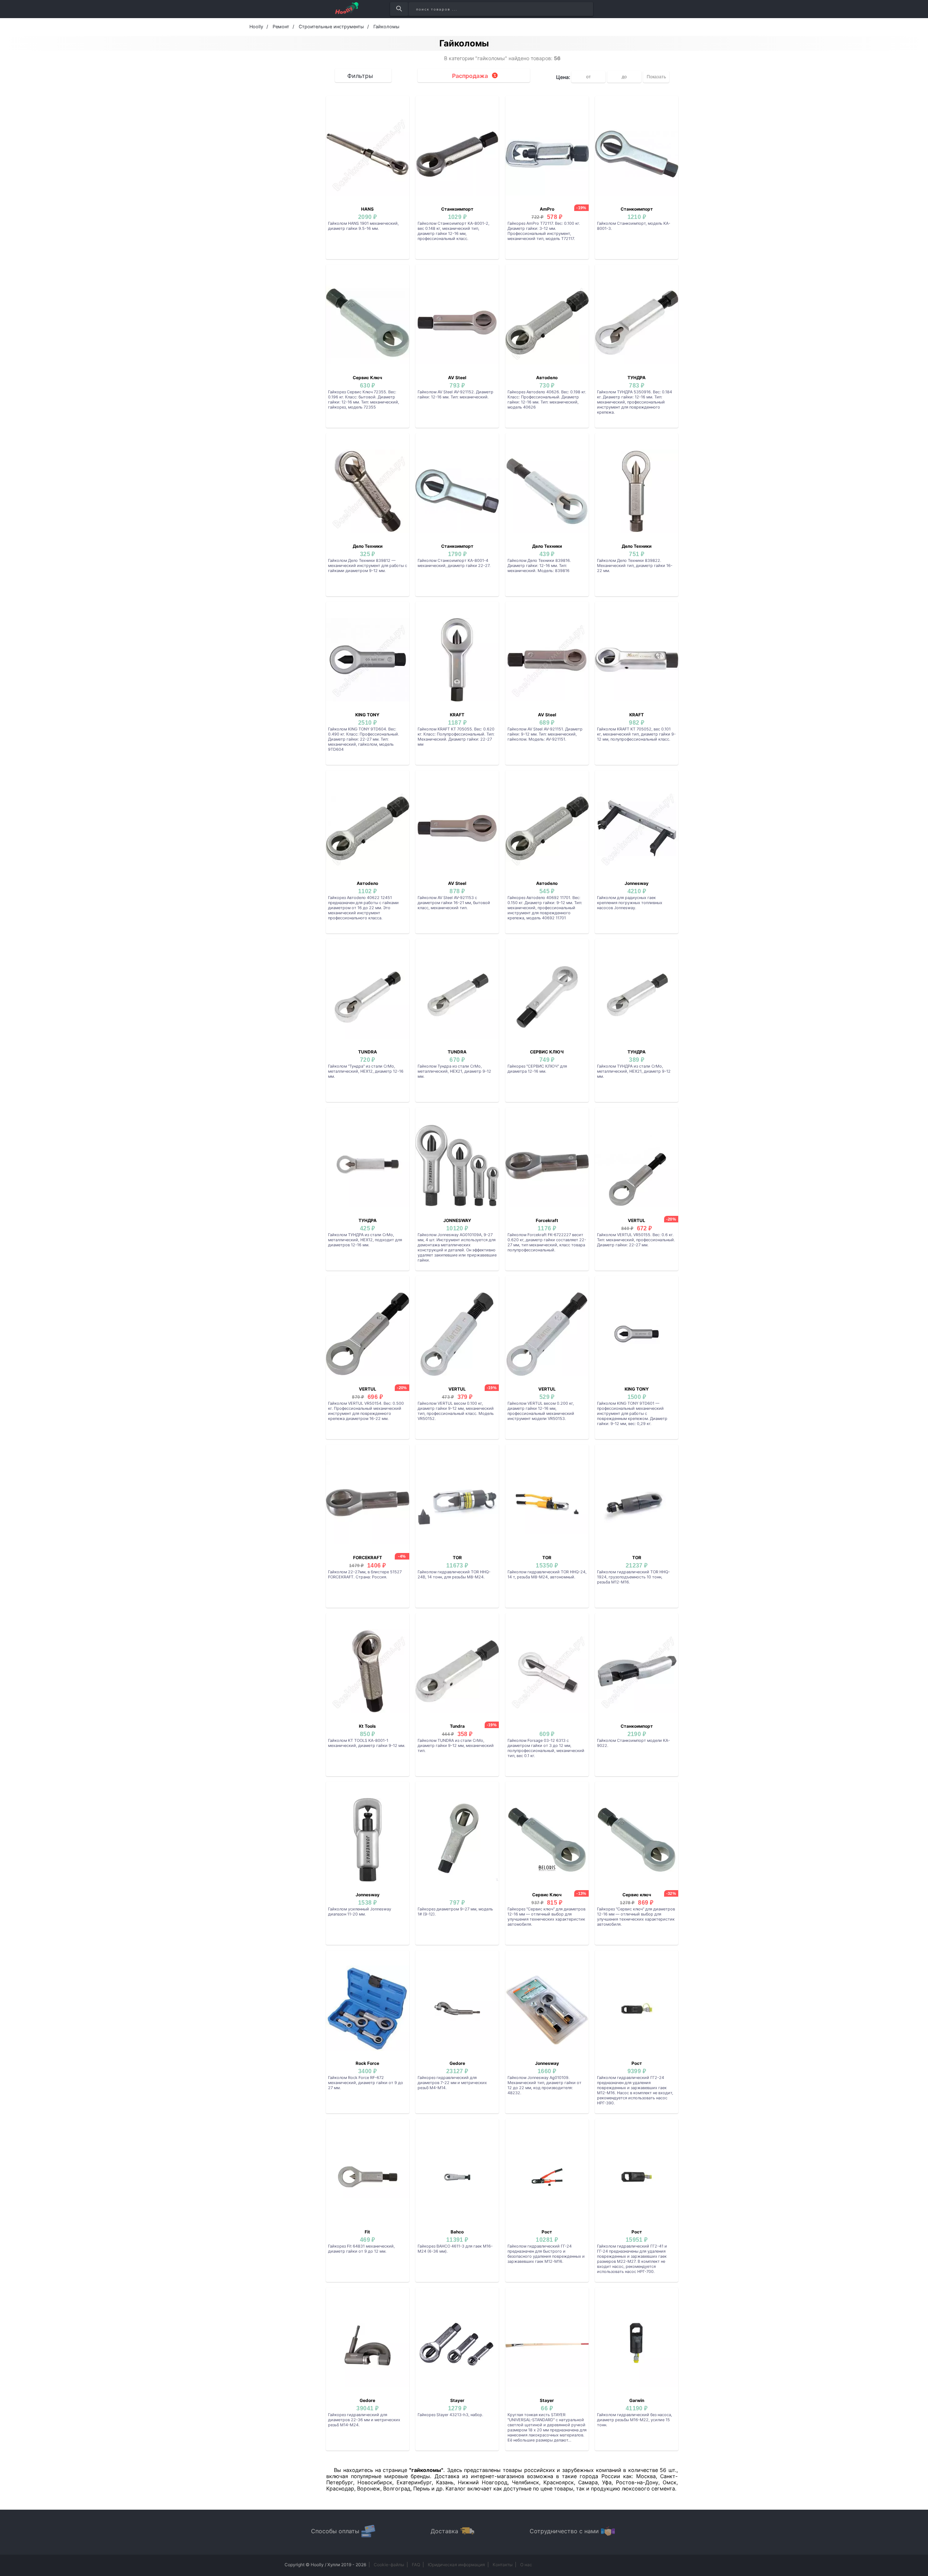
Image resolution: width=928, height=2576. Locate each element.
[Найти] (399, 9)
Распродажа (470, 76)
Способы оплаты (335, 2531)
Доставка (444, 2531)
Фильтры (360, 76)
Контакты (503, 2565)
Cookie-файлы (389, 2565)
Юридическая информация (456, 2565)
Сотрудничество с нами (564, 2531)
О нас (526, 2565)
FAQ (416, 2565)
